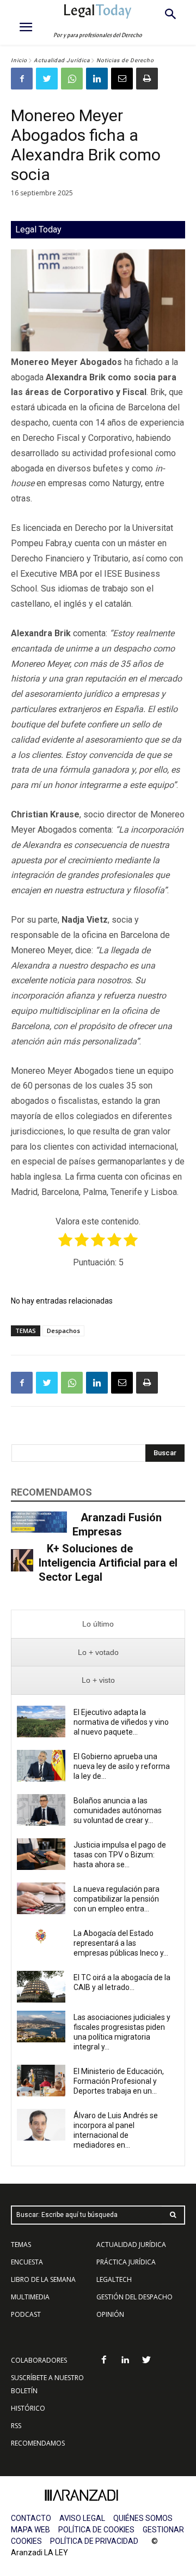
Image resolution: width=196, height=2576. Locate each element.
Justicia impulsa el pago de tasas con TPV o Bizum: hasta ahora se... (120, 1855)
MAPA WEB (30, 2530)
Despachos (63, 1331)
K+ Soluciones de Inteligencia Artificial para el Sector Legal (108, 1563)
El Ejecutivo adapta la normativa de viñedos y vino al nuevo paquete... (121, 1722)
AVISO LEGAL (82, 2518)
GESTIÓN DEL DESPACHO (134, 2297)
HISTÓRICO (28, 2408)
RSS (16, 2426)
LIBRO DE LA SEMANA (43, 2279)
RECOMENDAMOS (38, 2443)
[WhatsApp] (72, 79)
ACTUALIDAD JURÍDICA (131, 2245)
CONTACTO (31, 2518)
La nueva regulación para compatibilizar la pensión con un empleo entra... (117, 1899)
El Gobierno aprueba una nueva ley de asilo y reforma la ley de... (122, 1766)
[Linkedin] (97, 79)
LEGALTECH (114, 2279)
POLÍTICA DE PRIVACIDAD (94, 2541)
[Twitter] (47, 79)
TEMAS (21, 2245)
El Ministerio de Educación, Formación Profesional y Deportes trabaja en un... (119, 2081)
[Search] (173, 2215)
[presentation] (98, 1624)
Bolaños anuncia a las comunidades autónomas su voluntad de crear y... (118, 1810)
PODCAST (26, 2314)
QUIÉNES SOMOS (143, 2518)
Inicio (19, 60)
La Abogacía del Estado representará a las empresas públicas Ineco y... (121, 1943)
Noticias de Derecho (125, 60)
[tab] (98, 1624)
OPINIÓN (110, 2314)
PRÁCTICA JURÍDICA (126, 2262)
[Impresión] (147, 79)
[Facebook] (22, 79)
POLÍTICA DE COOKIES (96, 2530)
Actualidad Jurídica (62, 60)
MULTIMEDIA (30, 2297)
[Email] (122, 79)
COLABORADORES (39, 2360)
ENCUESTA (27, 2262)
